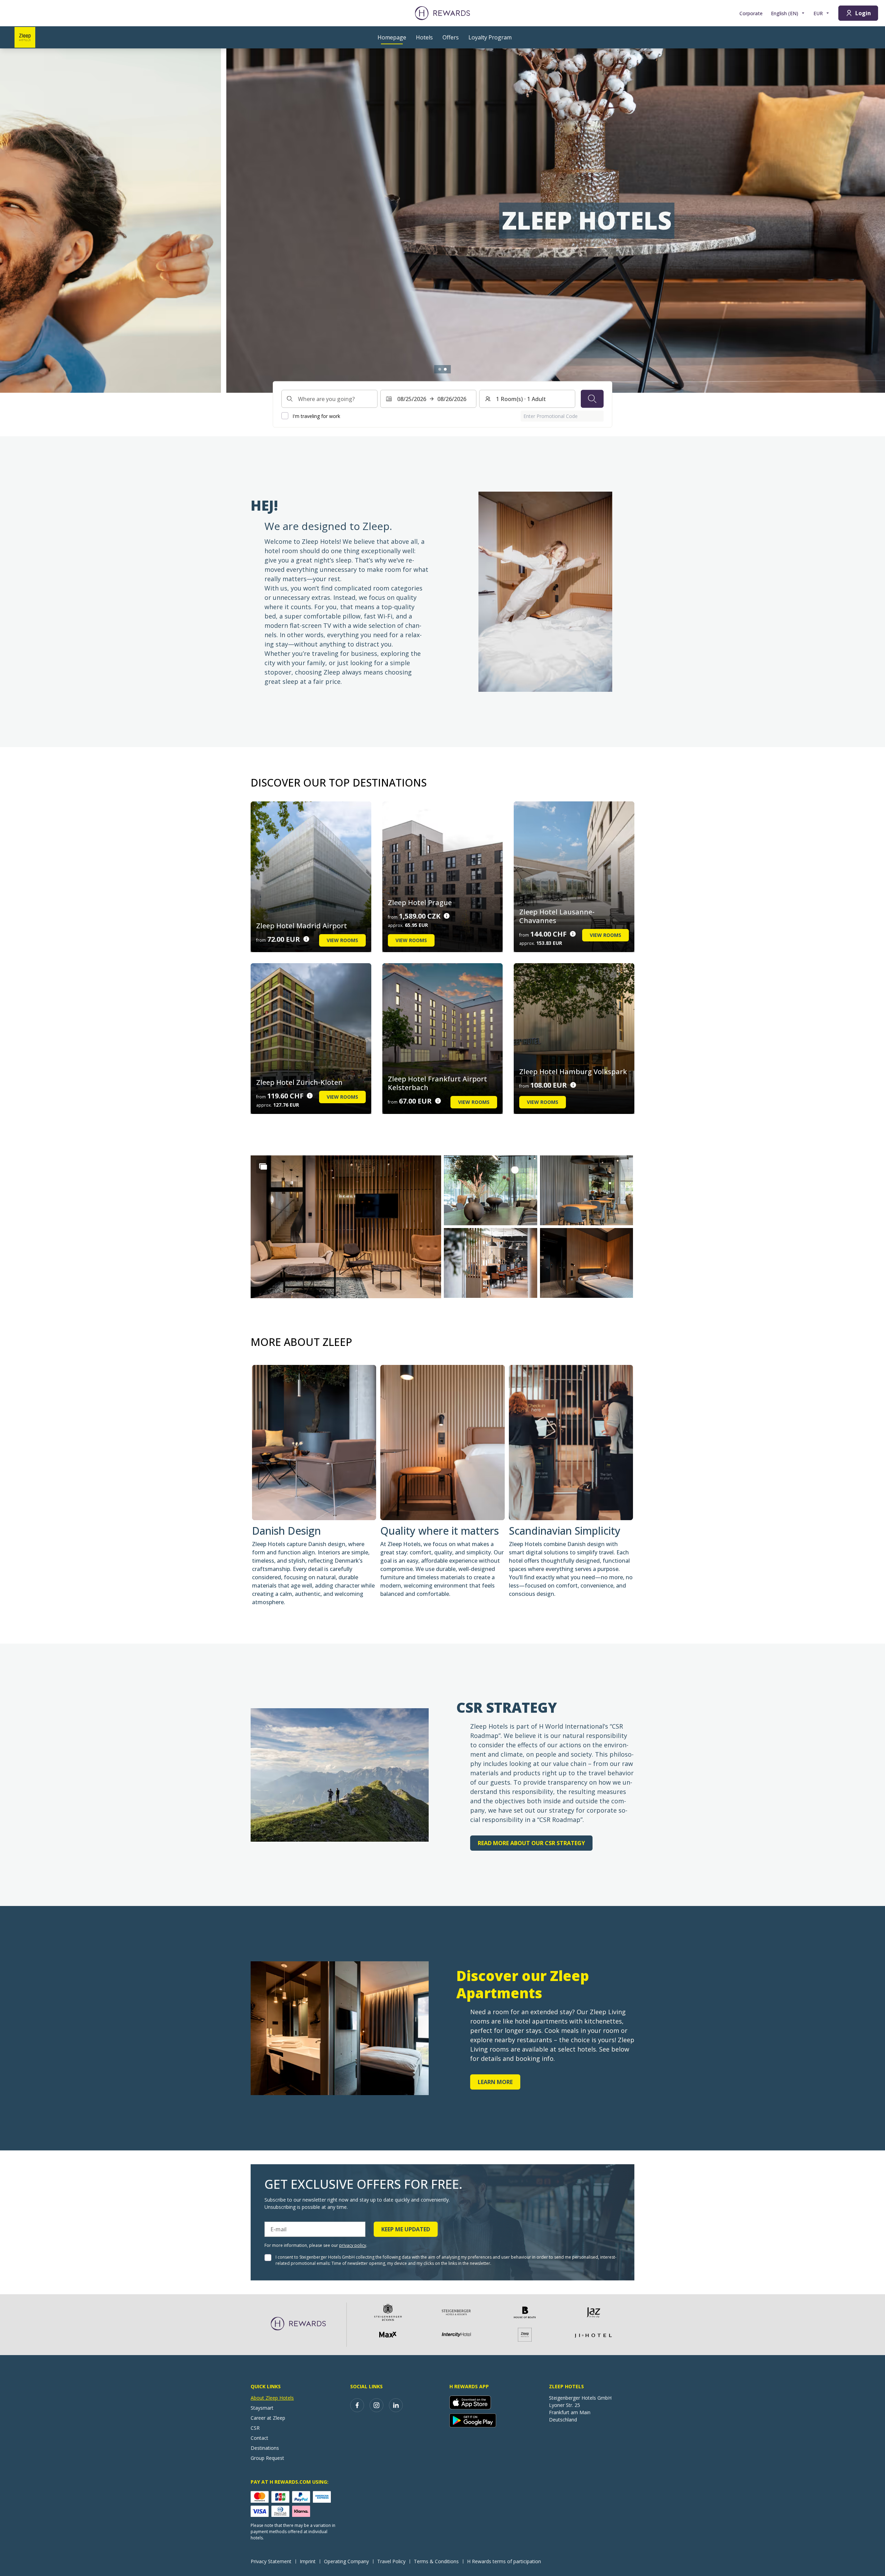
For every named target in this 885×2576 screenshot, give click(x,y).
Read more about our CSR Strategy (531, 1843)
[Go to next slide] (873, 221)
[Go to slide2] (445, 369)
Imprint (308, 2561)
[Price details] (306, 939)
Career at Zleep (268, 2418)
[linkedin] (396, 2405)
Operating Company (346, 2561)
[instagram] (376, 2405)
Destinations (265, 2448)
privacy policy (353, 2245)
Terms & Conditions (436, 2561)
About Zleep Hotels (272, 2398)
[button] (346, 1227)
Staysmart (262, 2408)
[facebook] (357, 2405)
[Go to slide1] (440, 369)
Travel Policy (391, 2561)
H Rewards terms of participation (504, 2561)
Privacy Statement (271, 2561)
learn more (495, 2082)
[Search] (592, 399)
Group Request (267, 2458)
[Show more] (263, 1166)
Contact (259, 2438)
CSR (255, 2428)
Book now (269, 249)
